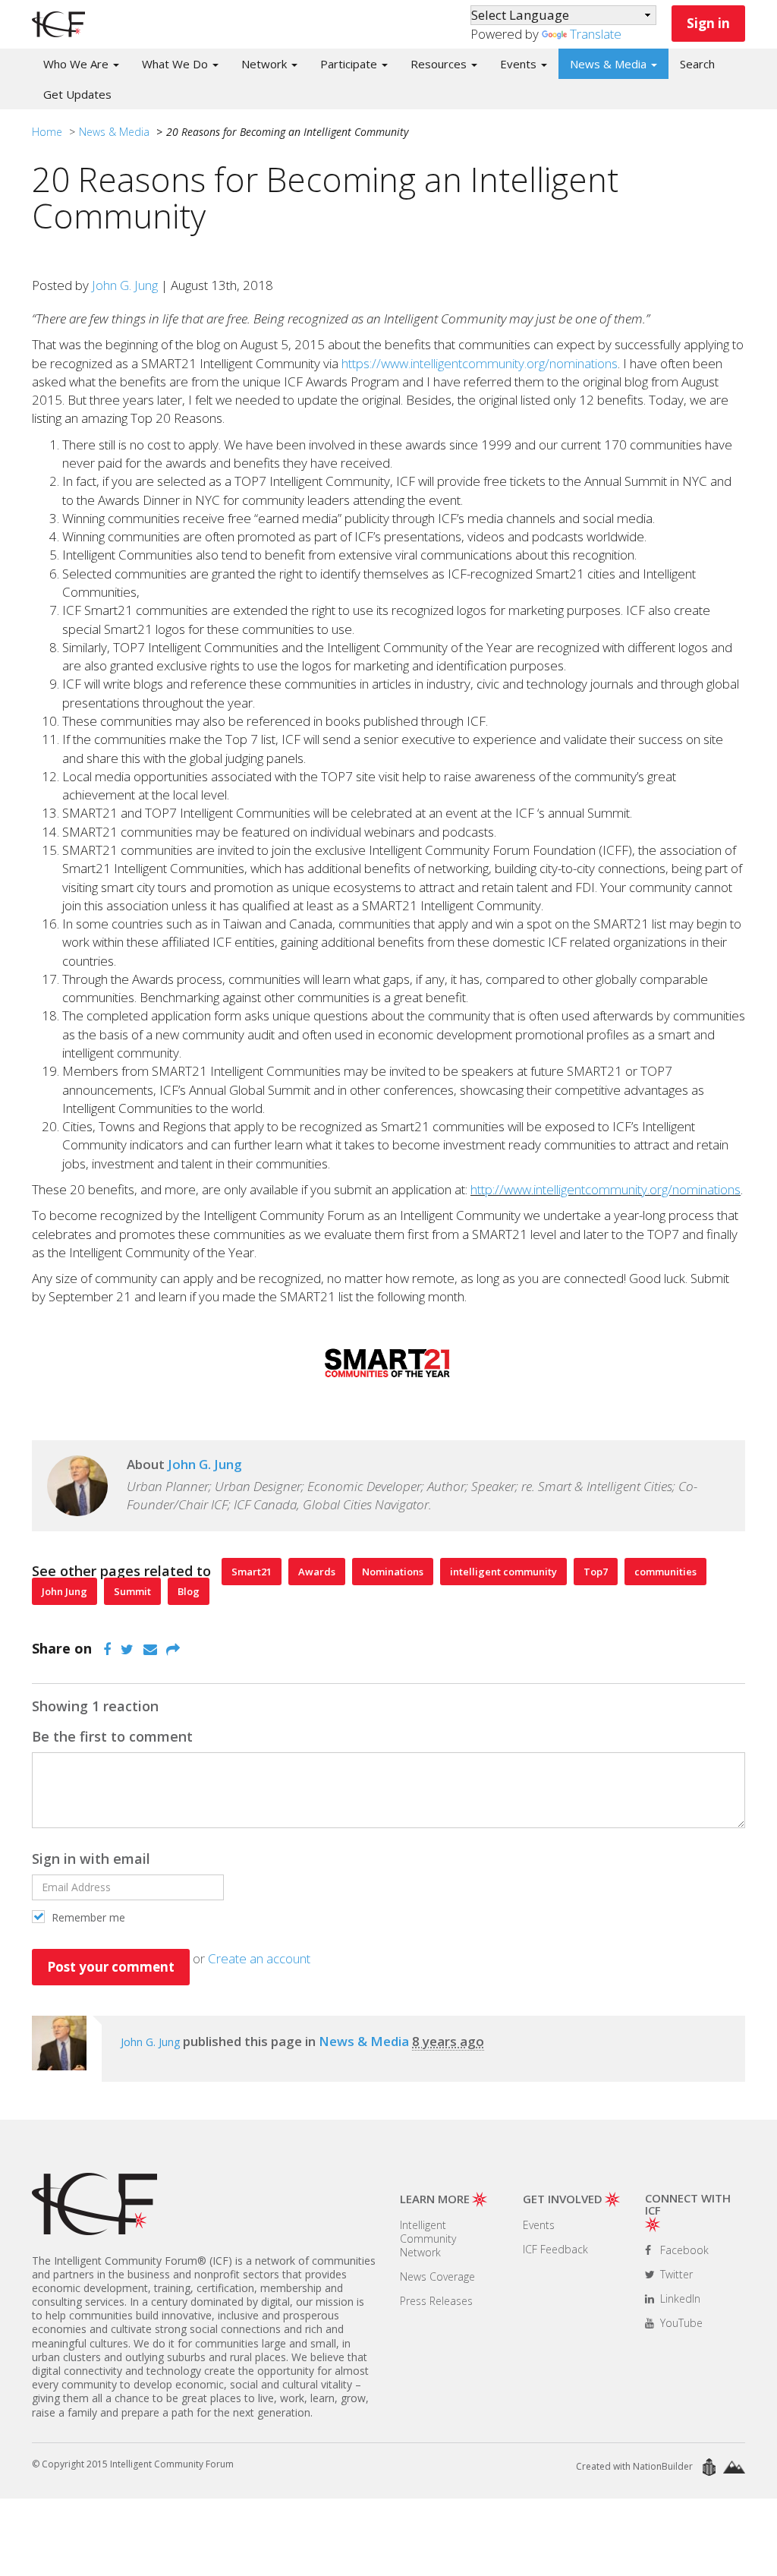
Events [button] (520, 64)
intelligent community (503, 1572)
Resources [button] (440, 64)
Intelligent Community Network (428, 2239)
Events (539, 2225)
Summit (132, 1591)
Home (47, 132)
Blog (189, 1591)
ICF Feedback (555, 2249)
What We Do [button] (176, 64)
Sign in (708, 23)
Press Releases (436, 2301)
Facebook (683, 2250)
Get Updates (77, 94)
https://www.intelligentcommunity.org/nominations (480, 363)
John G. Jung (125, 285)
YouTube (680, 2323)
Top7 (596, 1572)
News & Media (114, 132)
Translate (596, 34)
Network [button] (266, 64)
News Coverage (437, 2276)
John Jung (64, 1591)
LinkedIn (679, 2299)
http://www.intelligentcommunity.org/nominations (606, 1189)
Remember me (87, 1917)
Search (697, 64)
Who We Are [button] (77, 64)
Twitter (675, 2274)
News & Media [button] (610, 64)
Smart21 (252, 1572)
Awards (317, 1572)
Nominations (393, 1572)
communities (665, 1572)
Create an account (259, 1958)
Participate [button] (350, 64)
